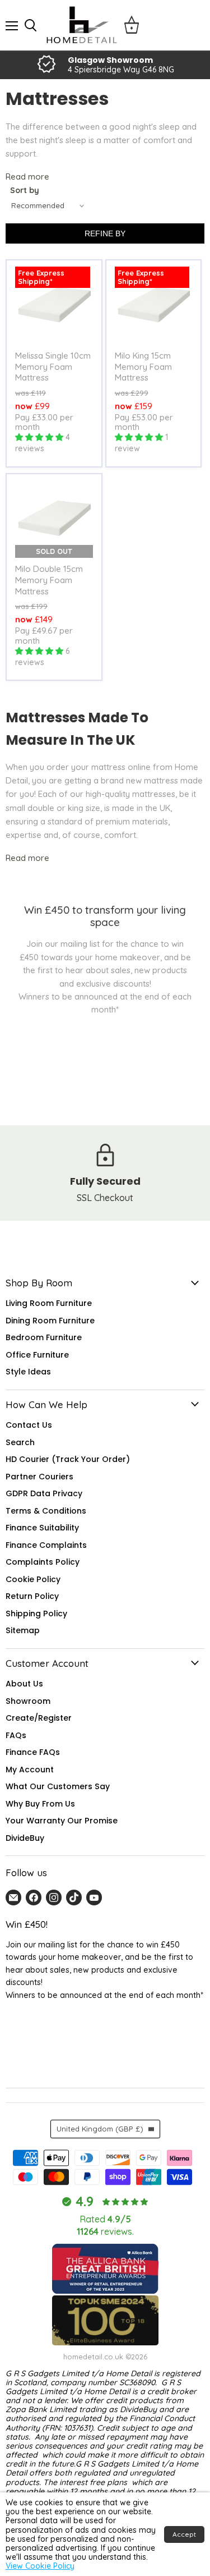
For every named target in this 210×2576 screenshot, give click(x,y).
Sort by (25, 191)
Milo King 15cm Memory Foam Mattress (143, 366)
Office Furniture (37, 1355)
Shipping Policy (36, 1614)
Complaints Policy (43, 1562)
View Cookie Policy (40, 2566)
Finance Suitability (42, 1528)
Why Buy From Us (40, 1804)
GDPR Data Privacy (44, 1493)
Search (20, 1442)
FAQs (16, 1735)
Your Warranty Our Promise (62, 1821)
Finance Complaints (46, 1545)
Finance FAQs (33, 1752)
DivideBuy (25, 1838)
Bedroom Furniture (44, 1337)
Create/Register (39, 1718)
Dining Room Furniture (50, 1321)
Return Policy (32, 1596)
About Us (24, 1684)
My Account (30, 1770)
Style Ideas (28, 1372)
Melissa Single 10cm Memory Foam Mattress (53, 366)
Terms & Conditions (46, 1511)
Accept (184, 2534)
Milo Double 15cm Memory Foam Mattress (49, 580)
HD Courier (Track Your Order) (68, 1459)
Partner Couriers (39, 1477)
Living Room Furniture (49, 1303)
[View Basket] (132, 25)
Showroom (28, 1701)
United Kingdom (100, 2129)
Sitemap (23, 1630)
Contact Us (29, 1425)
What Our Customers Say (58, 1786)
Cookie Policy (33, 1579)
